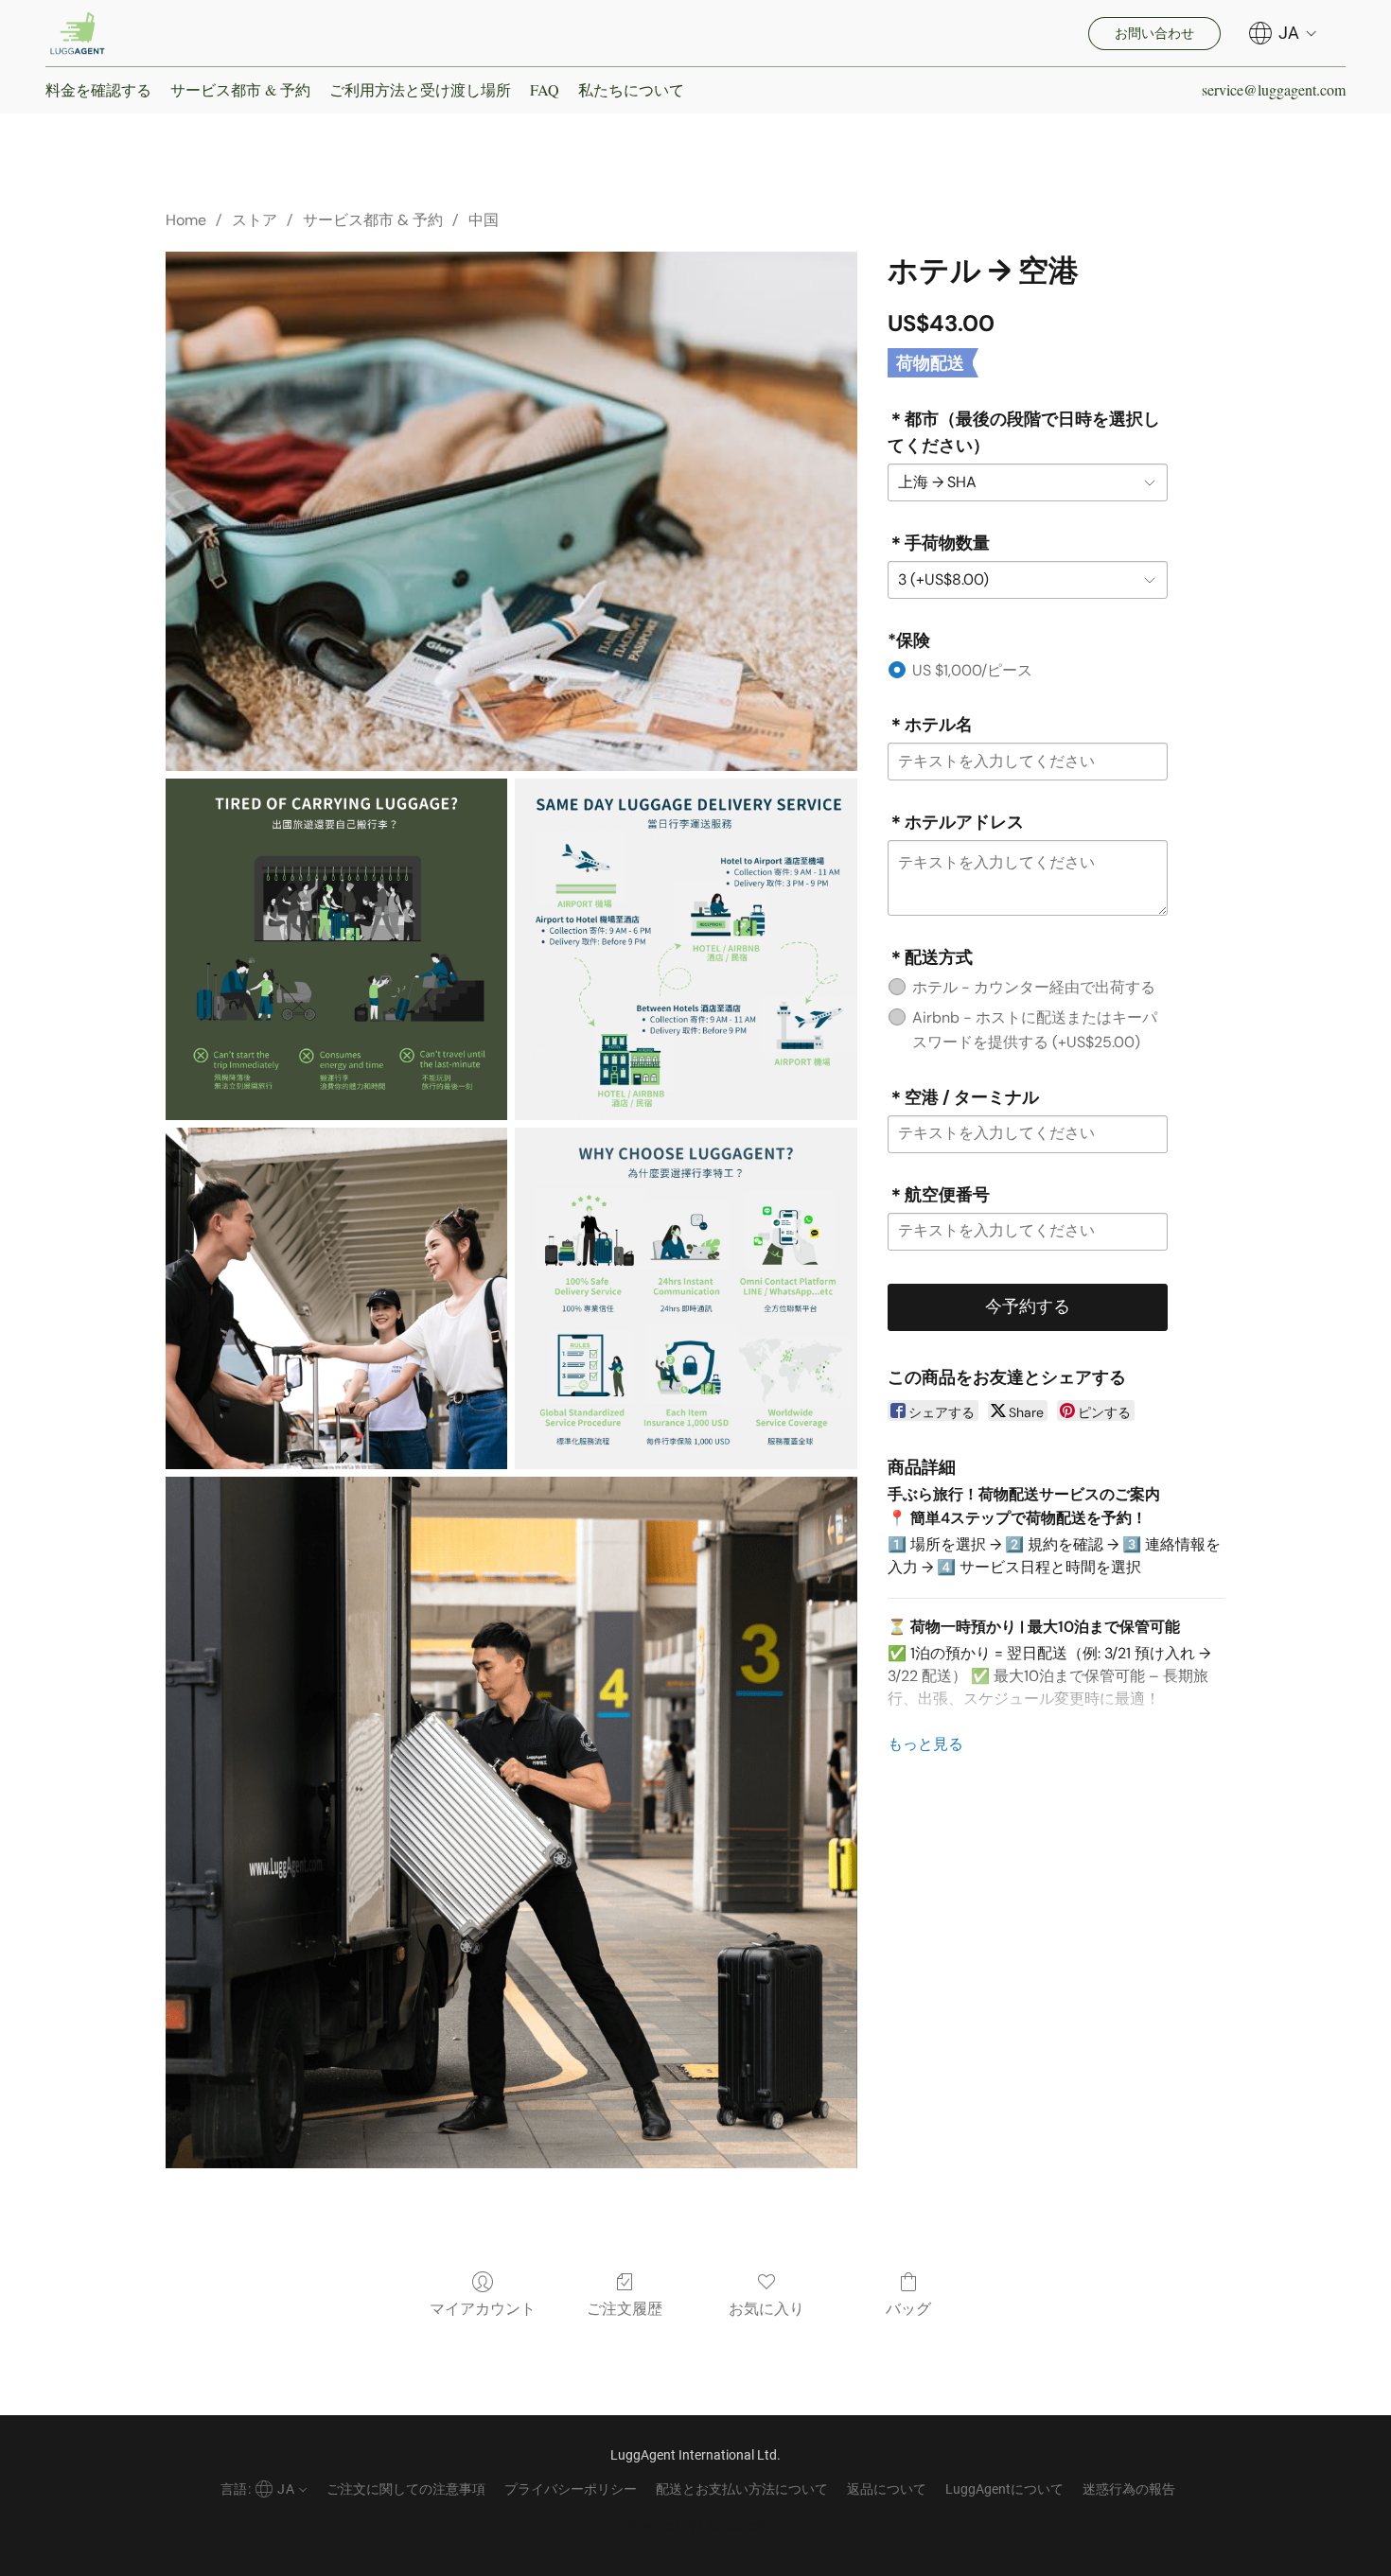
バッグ (908, 2309)
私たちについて (631, 89)
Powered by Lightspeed (696, 2525)
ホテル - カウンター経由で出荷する (1034, 987)
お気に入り (766, 2309)
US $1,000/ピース (972, 670)
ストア (255, 220)
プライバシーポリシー (571, 2489)
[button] (78, 33)
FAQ (545, 89)
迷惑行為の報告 (1129, 2489)
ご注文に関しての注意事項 (406, 2489)
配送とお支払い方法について (742, 2489)
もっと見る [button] (925, 1744)
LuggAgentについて (1004, 2489)
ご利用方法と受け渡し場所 (420, 89)
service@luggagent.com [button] (1274, 89)
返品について (887, 2489)
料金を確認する (98, 89)
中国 (484, 220)
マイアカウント (483, 2309)
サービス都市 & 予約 (240, 89)
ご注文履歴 (625, 2309)
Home (186, 220)
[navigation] (1283, 33)
